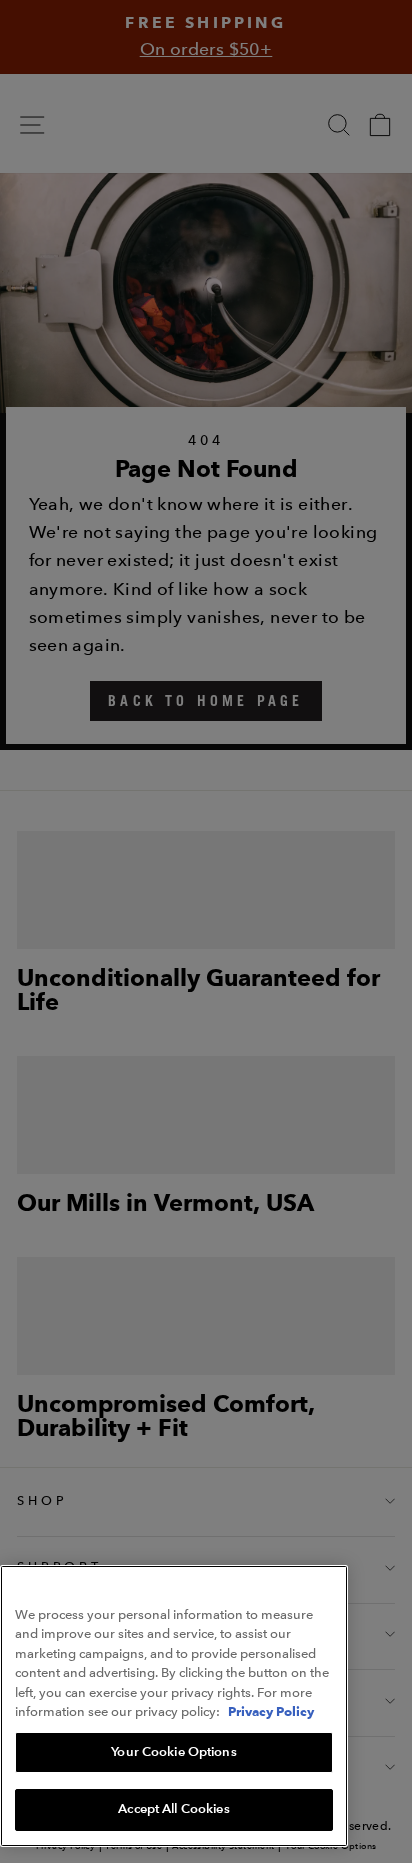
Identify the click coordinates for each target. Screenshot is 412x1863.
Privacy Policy (271, 1711)
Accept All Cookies (173, 1809)
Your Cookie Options (173, 1752)
